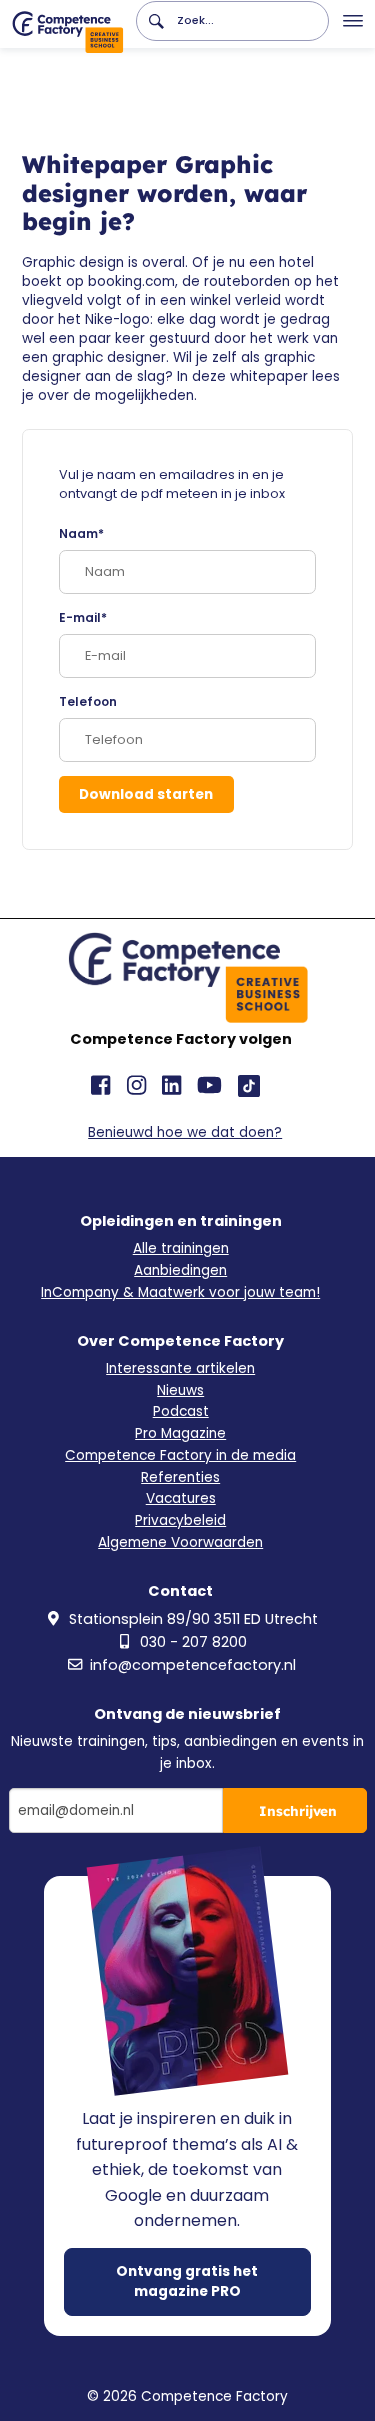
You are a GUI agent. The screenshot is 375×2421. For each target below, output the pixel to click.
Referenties (180, 1477)
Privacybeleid (180, 1520)
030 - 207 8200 (193, 1642)
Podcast (181, 1411)
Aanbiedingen (180, 1270)
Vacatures (181, 1498)
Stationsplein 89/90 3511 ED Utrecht (193, 1619)
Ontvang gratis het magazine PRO (187, 2281)
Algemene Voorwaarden (180, 1542)
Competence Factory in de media (180, 1455)
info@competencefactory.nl (193, 1665)
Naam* (81, 534)
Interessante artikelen (180, 1368)
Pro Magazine (180, 1433)
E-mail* (83, 618)
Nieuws (180, 1390)
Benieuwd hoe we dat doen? (185, 1132)
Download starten (146, 794)
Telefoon (88, 702)
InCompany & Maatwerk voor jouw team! (180, 1292)
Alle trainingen (181, 1248)
